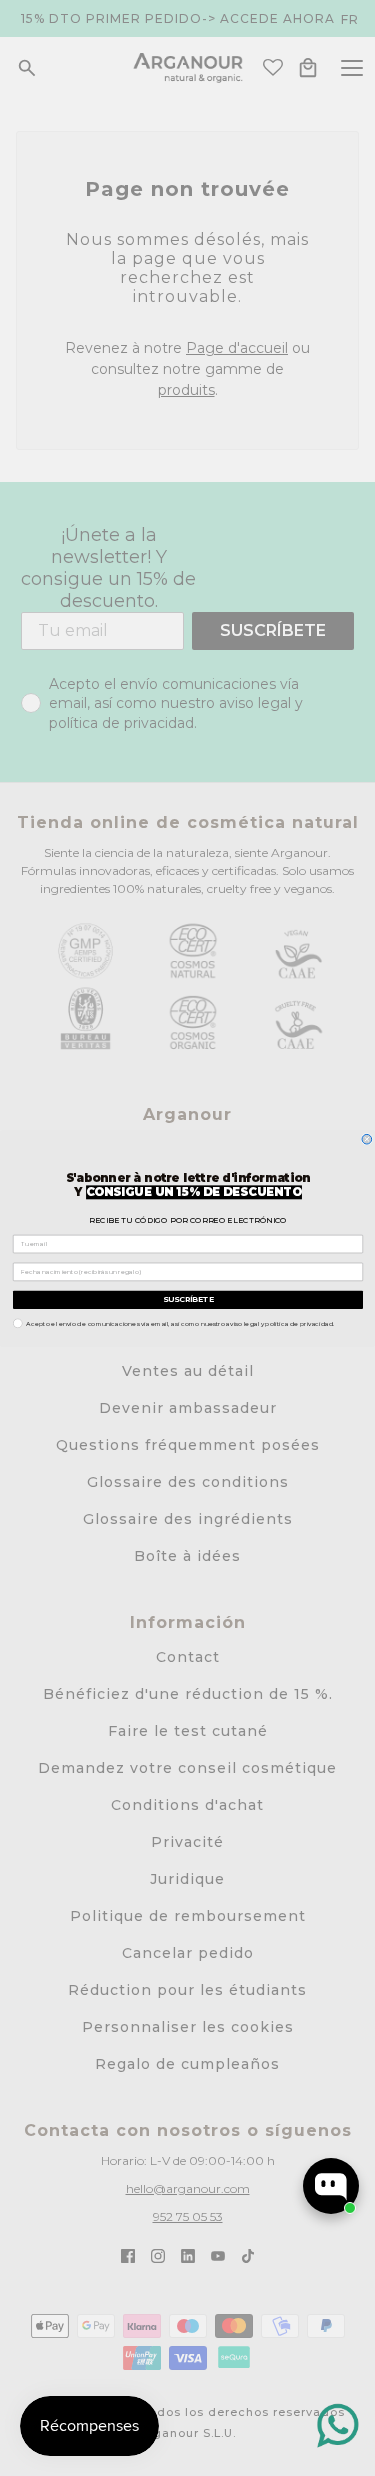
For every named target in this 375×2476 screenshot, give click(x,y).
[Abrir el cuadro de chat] (331, 2186)
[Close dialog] (367, 1139)
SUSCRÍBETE (187, 1298)
